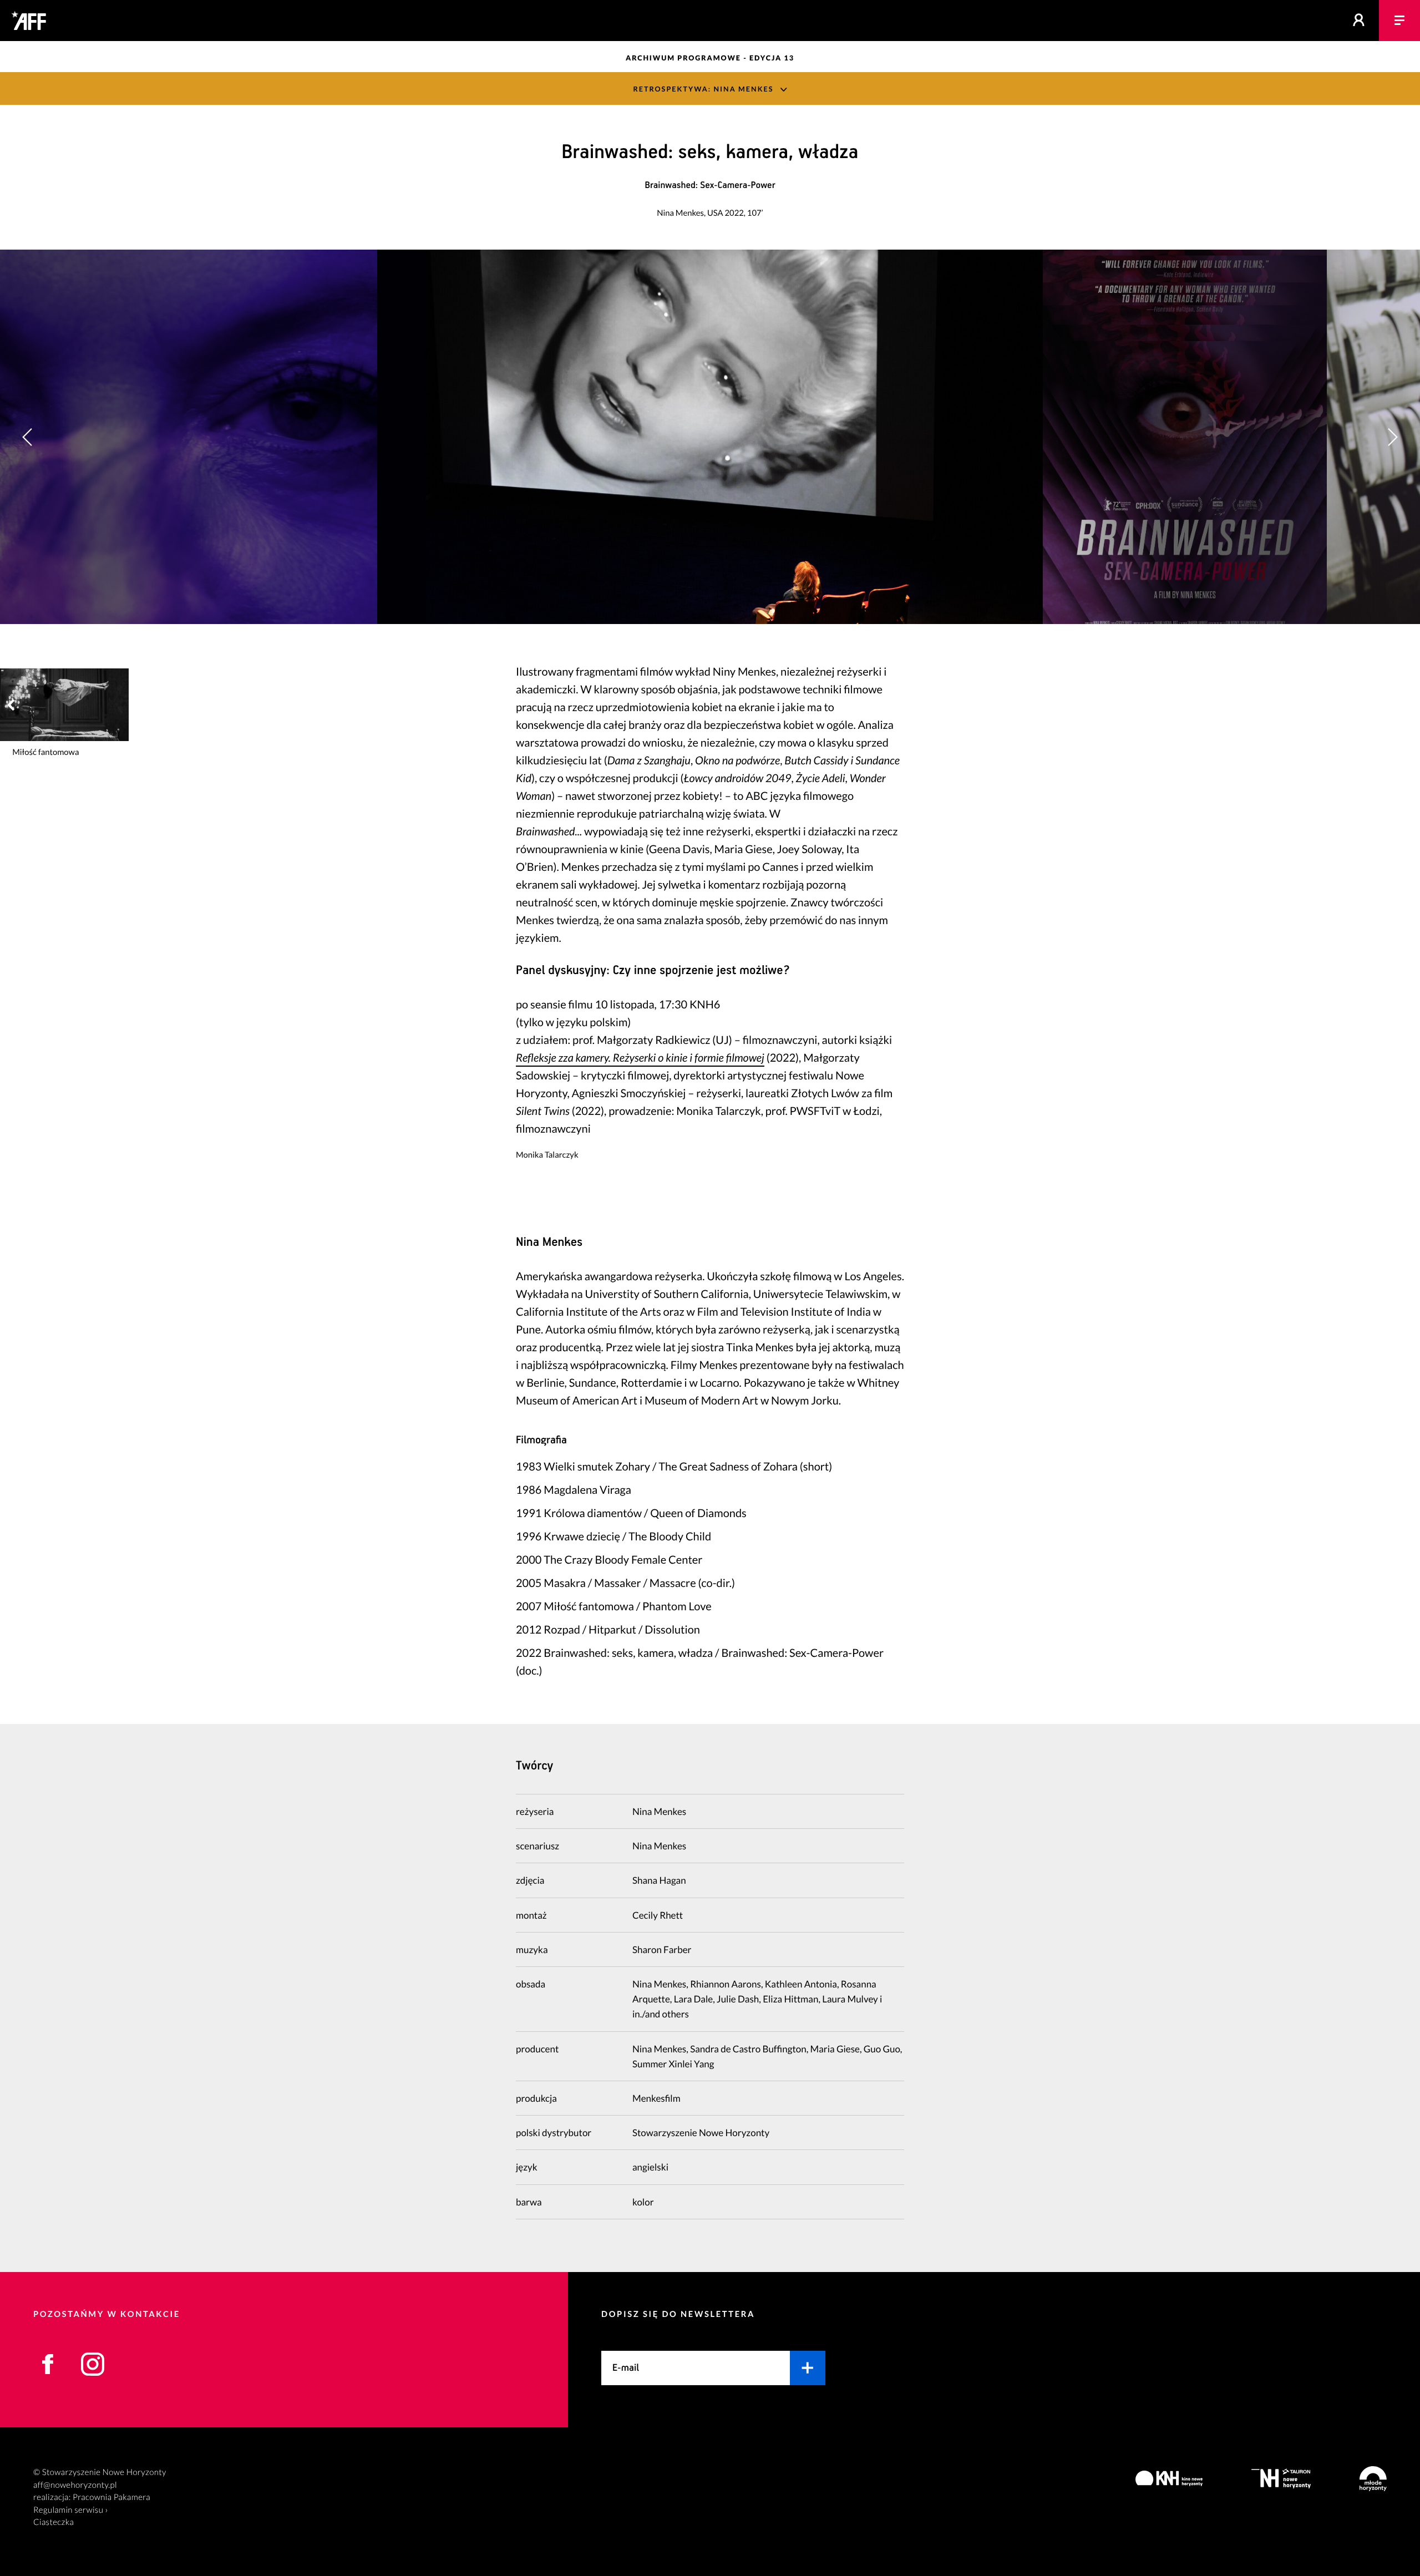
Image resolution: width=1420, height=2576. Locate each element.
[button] (1392, 437)
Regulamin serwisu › (71, 2510)
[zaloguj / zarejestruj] (1359, 21)
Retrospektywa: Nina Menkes (703, 89)
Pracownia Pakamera (111, 2497)
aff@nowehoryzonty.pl (75, 2485)
